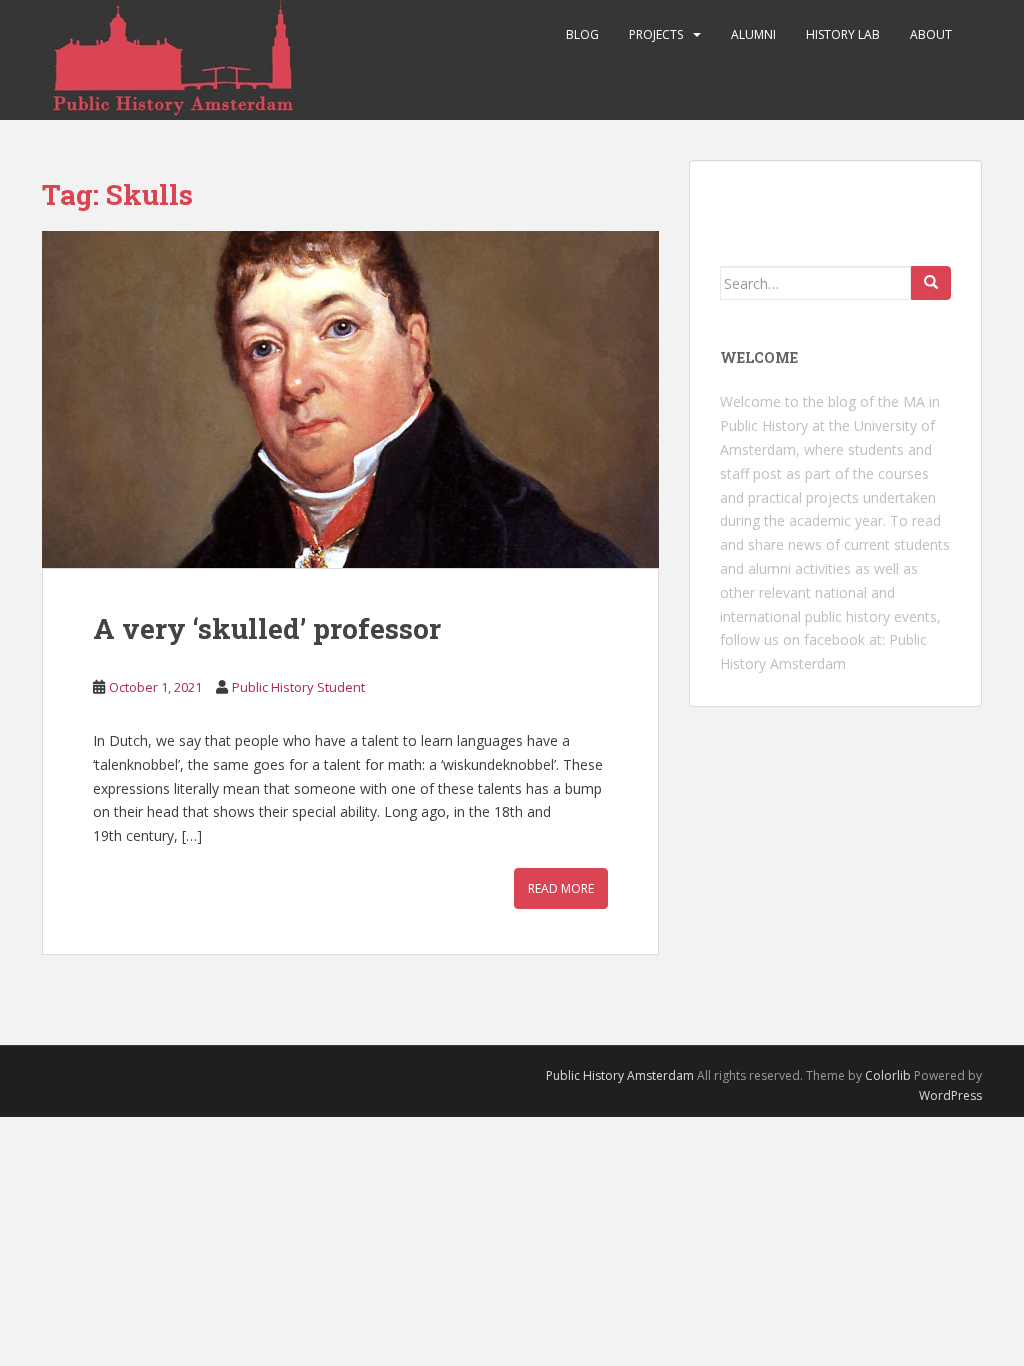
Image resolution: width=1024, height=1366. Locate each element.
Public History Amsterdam (620, 1075)
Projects (656, 34)
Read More (561, 888)
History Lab (843, 34)
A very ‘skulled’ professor (267, 628)
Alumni (753, 34)
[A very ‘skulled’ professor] (350, 400)
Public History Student (298, 687)
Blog (582, 34)
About (931, 34)
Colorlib (888, 1075)
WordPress (950, 1095)
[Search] (931, 283)
